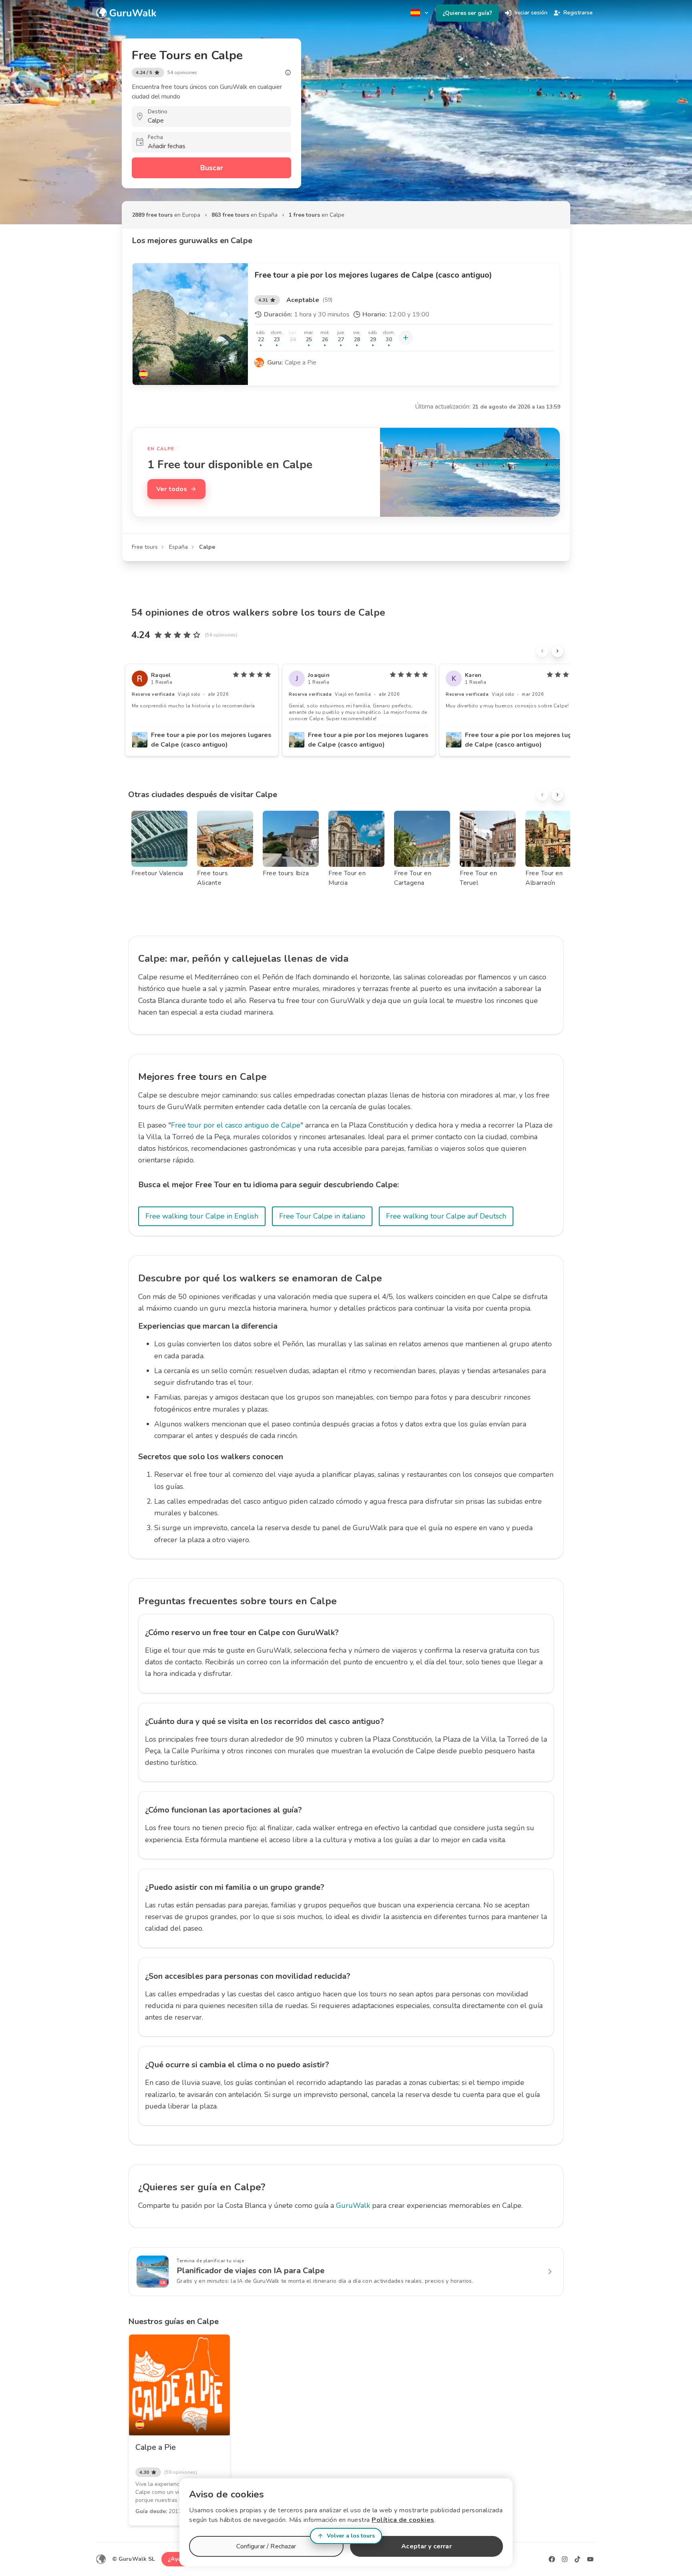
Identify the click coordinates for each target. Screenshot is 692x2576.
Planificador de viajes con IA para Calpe (250, 2271)
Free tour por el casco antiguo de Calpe (236, 1125)
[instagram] (565, 2559)
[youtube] (590, 2559)
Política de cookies (403, 2520)
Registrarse (578, 13)
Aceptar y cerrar (426, 2546)
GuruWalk (353, 2205)
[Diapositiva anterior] (542, 651)
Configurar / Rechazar (266, 2546)
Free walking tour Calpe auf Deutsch (446, 1216)
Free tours (145, 547)
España (178, 547)
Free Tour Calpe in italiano (322, 1216)
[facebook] (552, 2559)
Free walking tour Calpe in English (202, 1216)
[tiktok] (577, 2559)
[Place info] (288, 73)
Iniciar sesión (531, 13)
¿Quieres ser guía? (467, 13)
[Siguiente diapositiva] (557, 651)
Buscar (212, 168)
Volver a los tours (351, 2536)
